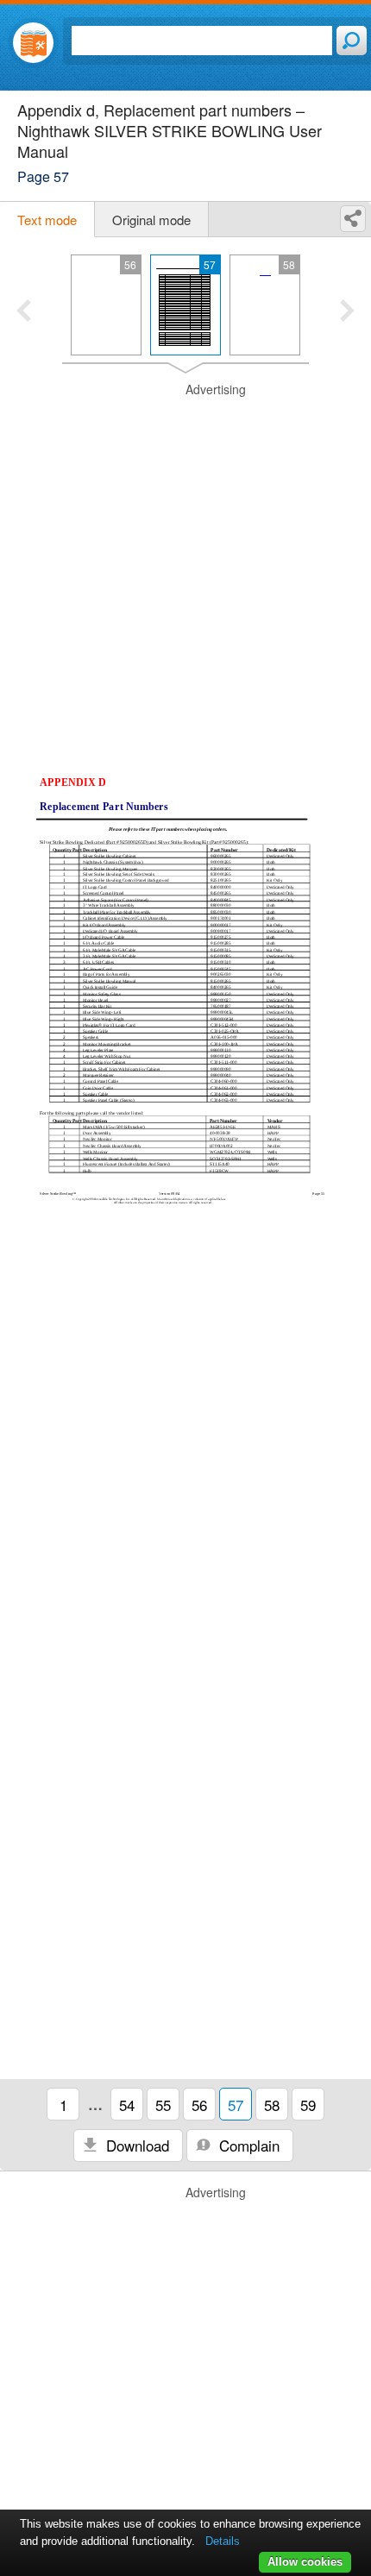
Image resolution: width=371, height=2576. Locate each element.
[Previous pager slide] (24, 312)
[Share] (353, 219)
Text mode (47, 220)
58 (272, 2105)
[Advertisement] (185, 567)
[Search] (352, 41)
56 (199, 2105)
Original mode (151, 220)
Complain (247, 2145)
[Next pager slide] (347, 312)
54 (127, 2105)
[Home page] (33, 43)
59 (308, 2105)
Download (135, 2145)
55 (163, 2105)
